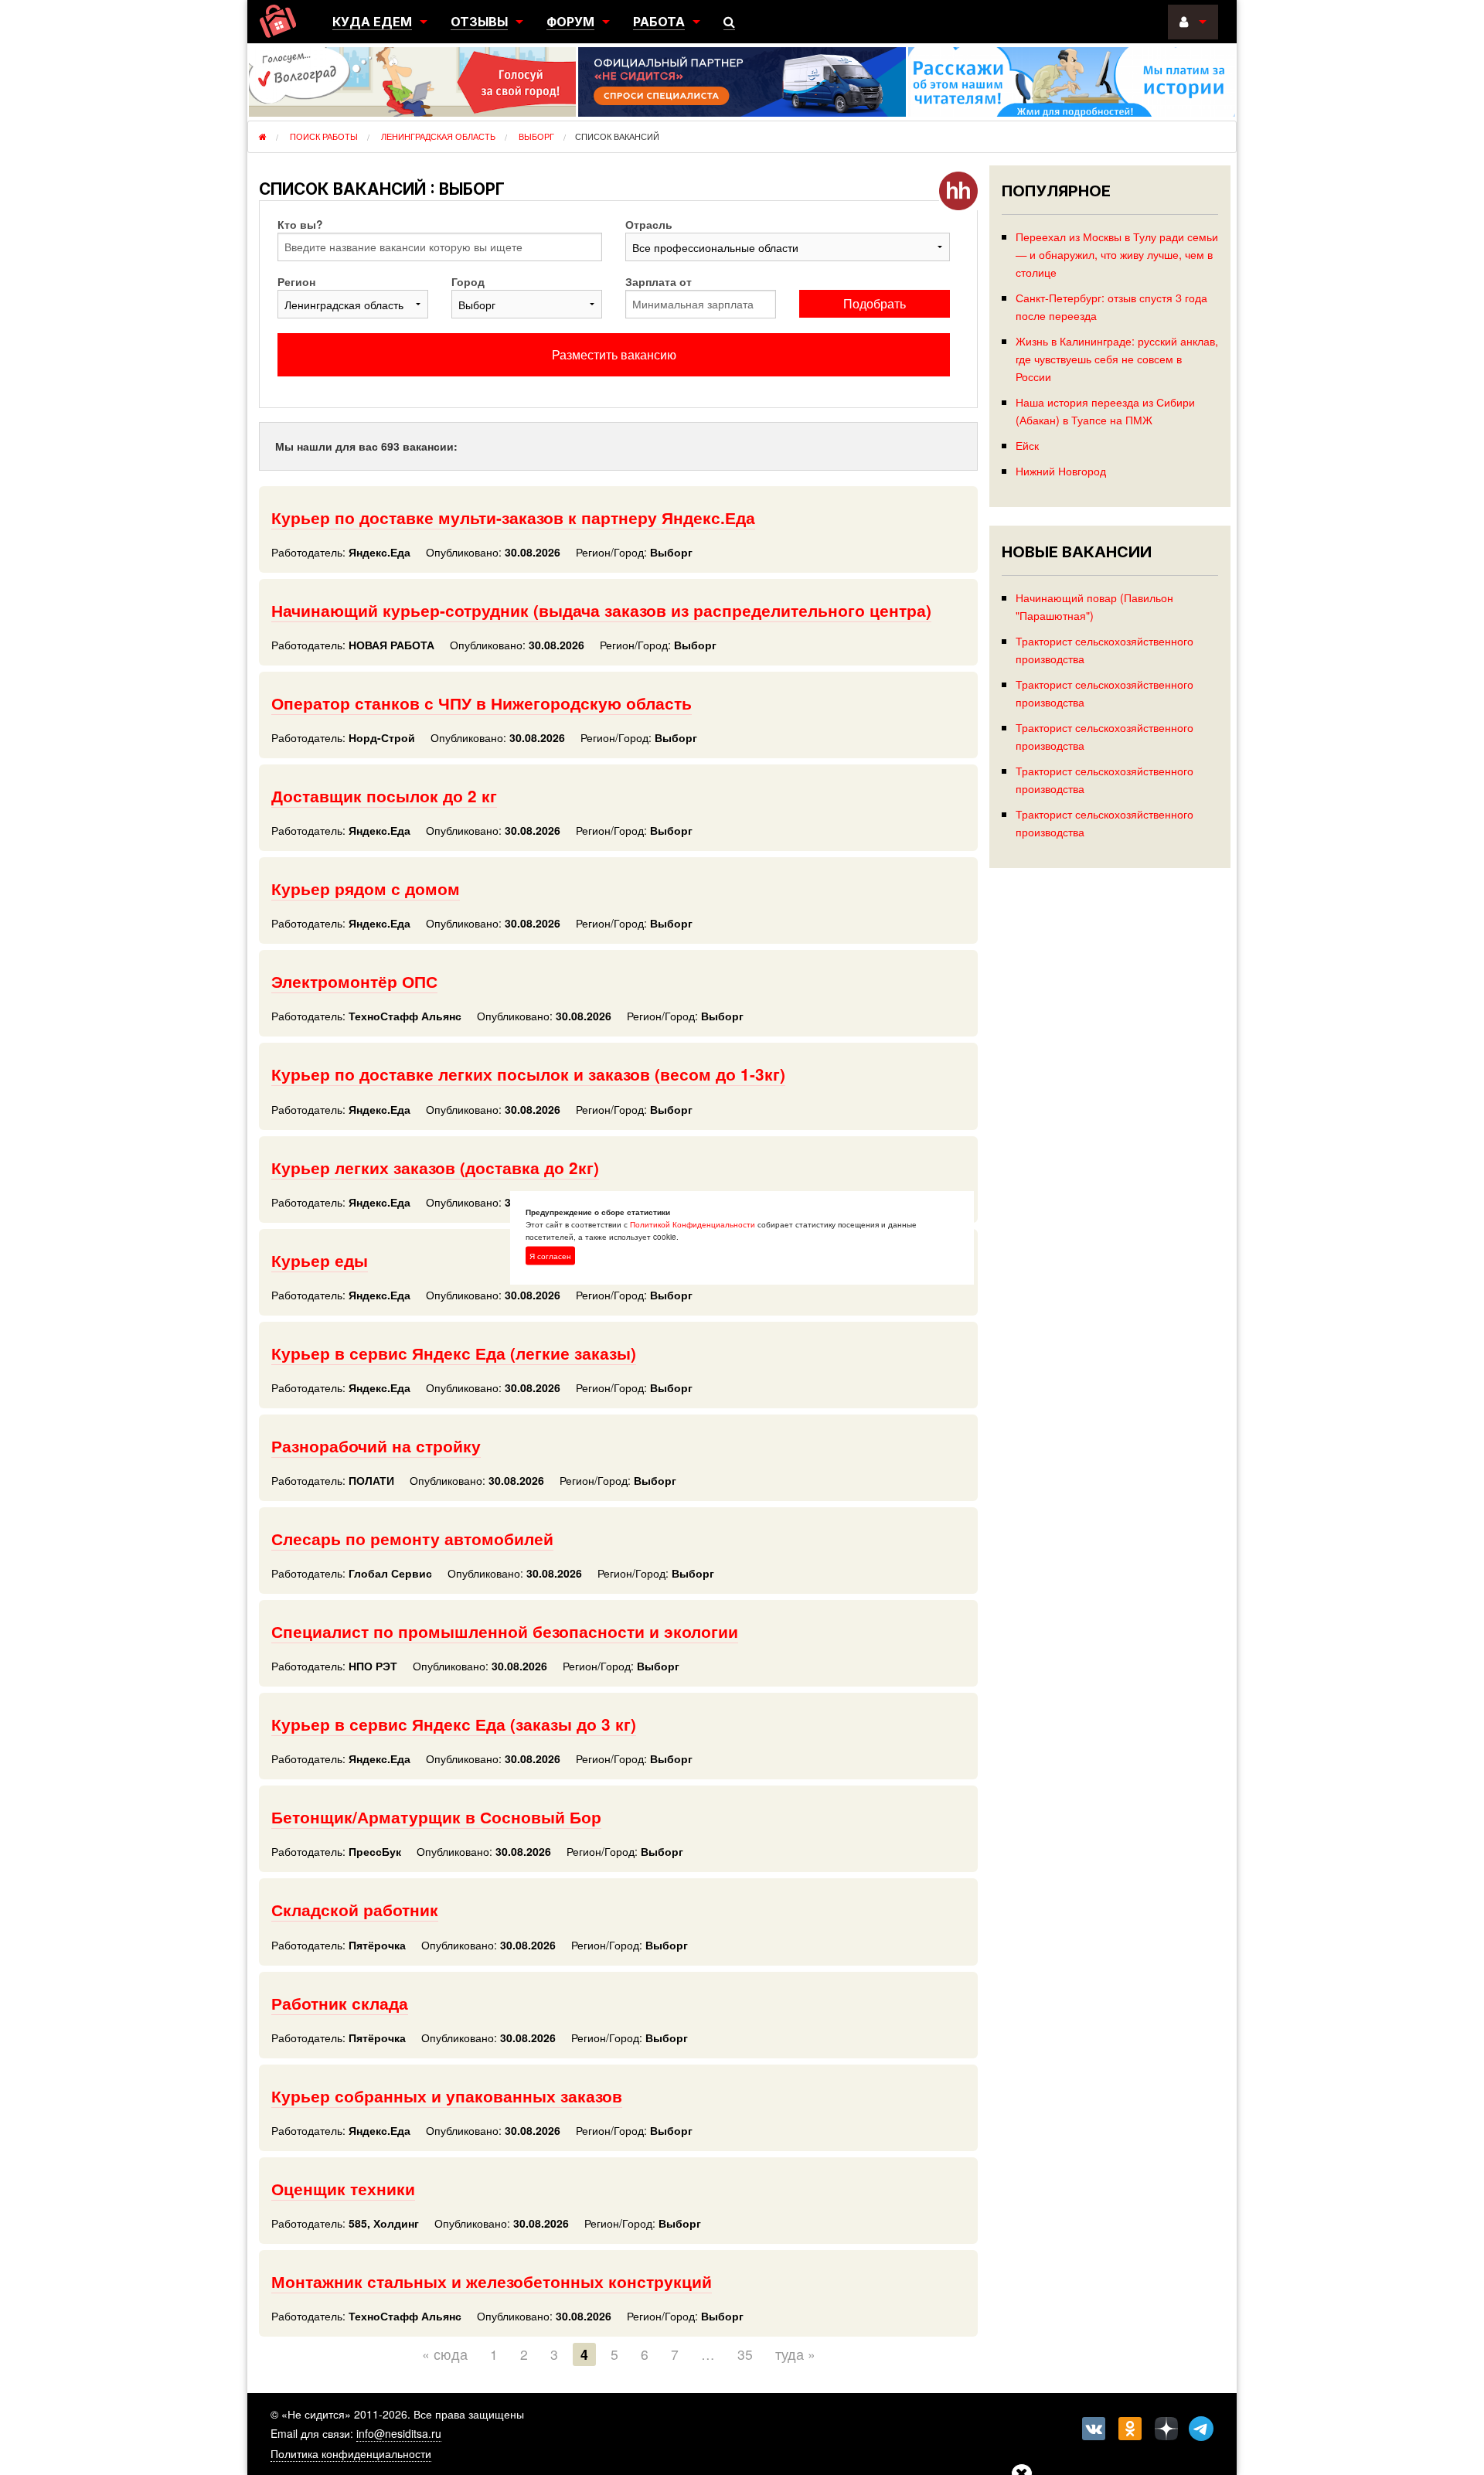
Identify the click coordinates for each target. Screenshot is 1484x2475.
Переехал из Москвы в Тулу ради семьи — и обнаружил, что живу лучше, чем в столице (1117, 254)
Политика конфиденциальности (351, 2453)
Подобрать (875, 303)
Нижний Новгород (1061, 470)
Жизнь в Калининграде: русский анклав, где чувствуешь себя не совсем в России (1117, 358)
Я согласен (550, 1256)
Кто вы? (300, 224)
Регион (296, 281)
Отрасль (649, 224)
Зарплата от (659, 281)
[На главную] (278, 21)
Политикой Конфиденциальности (693, 1224)
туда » (795, 2354)
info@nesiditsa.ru (399, 2433)
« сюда (445, 2354)
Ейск (1027, 445)
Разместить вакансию (614, 354)
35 (745, 2354)
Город (468, 281)
